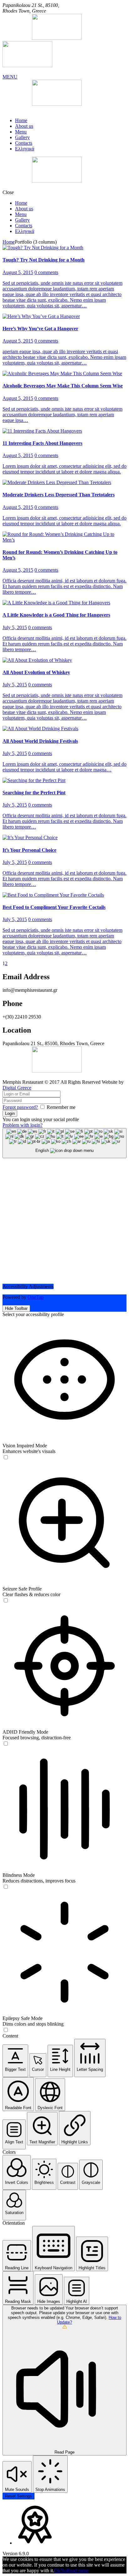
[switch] (6, 1457)
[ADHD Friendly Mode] (6, 1744)
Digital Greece (17, 1088)
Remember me (61, 1107)
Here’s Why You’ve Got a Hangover (40, 329)
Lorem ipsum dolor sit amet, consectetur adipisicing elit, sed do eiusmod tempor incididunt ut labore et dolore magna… (64, 767)
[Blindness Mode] (6, 1887)
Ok (57, 2571)
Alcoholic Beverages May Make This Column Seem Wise (63, 386)
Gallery (22, 137)
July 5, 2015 (15, 627)
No (64, 2571)
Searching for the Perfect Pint (34, 793)
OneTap (36, 1297)
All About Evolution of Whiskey (36, 672)
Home (21, 120)
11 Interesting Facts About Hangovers (42, 443)
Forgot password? (20, 1107)
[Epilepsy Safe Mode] (6, 2030)
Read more (77, 2571)
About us (24, 126)
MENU (10, 77)
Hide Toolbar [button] (16, 1308)
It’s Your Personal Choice (29, 850)
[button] (15, 2061)
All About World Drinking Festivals (40, 741)
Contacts (24, 143)
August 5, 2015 (18, 272)
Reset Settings (18, 2496)
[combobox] (64, 1143)
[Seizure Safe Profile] (6, 1601)
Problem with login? (23, 1125)
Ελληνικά (25, 149)
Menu (21, 132)
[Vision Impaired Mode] (6, 1458)
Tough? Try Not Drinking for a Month (44, 260)
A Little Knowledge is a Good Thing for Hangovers (56, 615)
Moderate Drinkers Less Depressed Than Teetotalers (59, 495)
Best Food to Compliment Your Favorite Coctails (54, 907)
